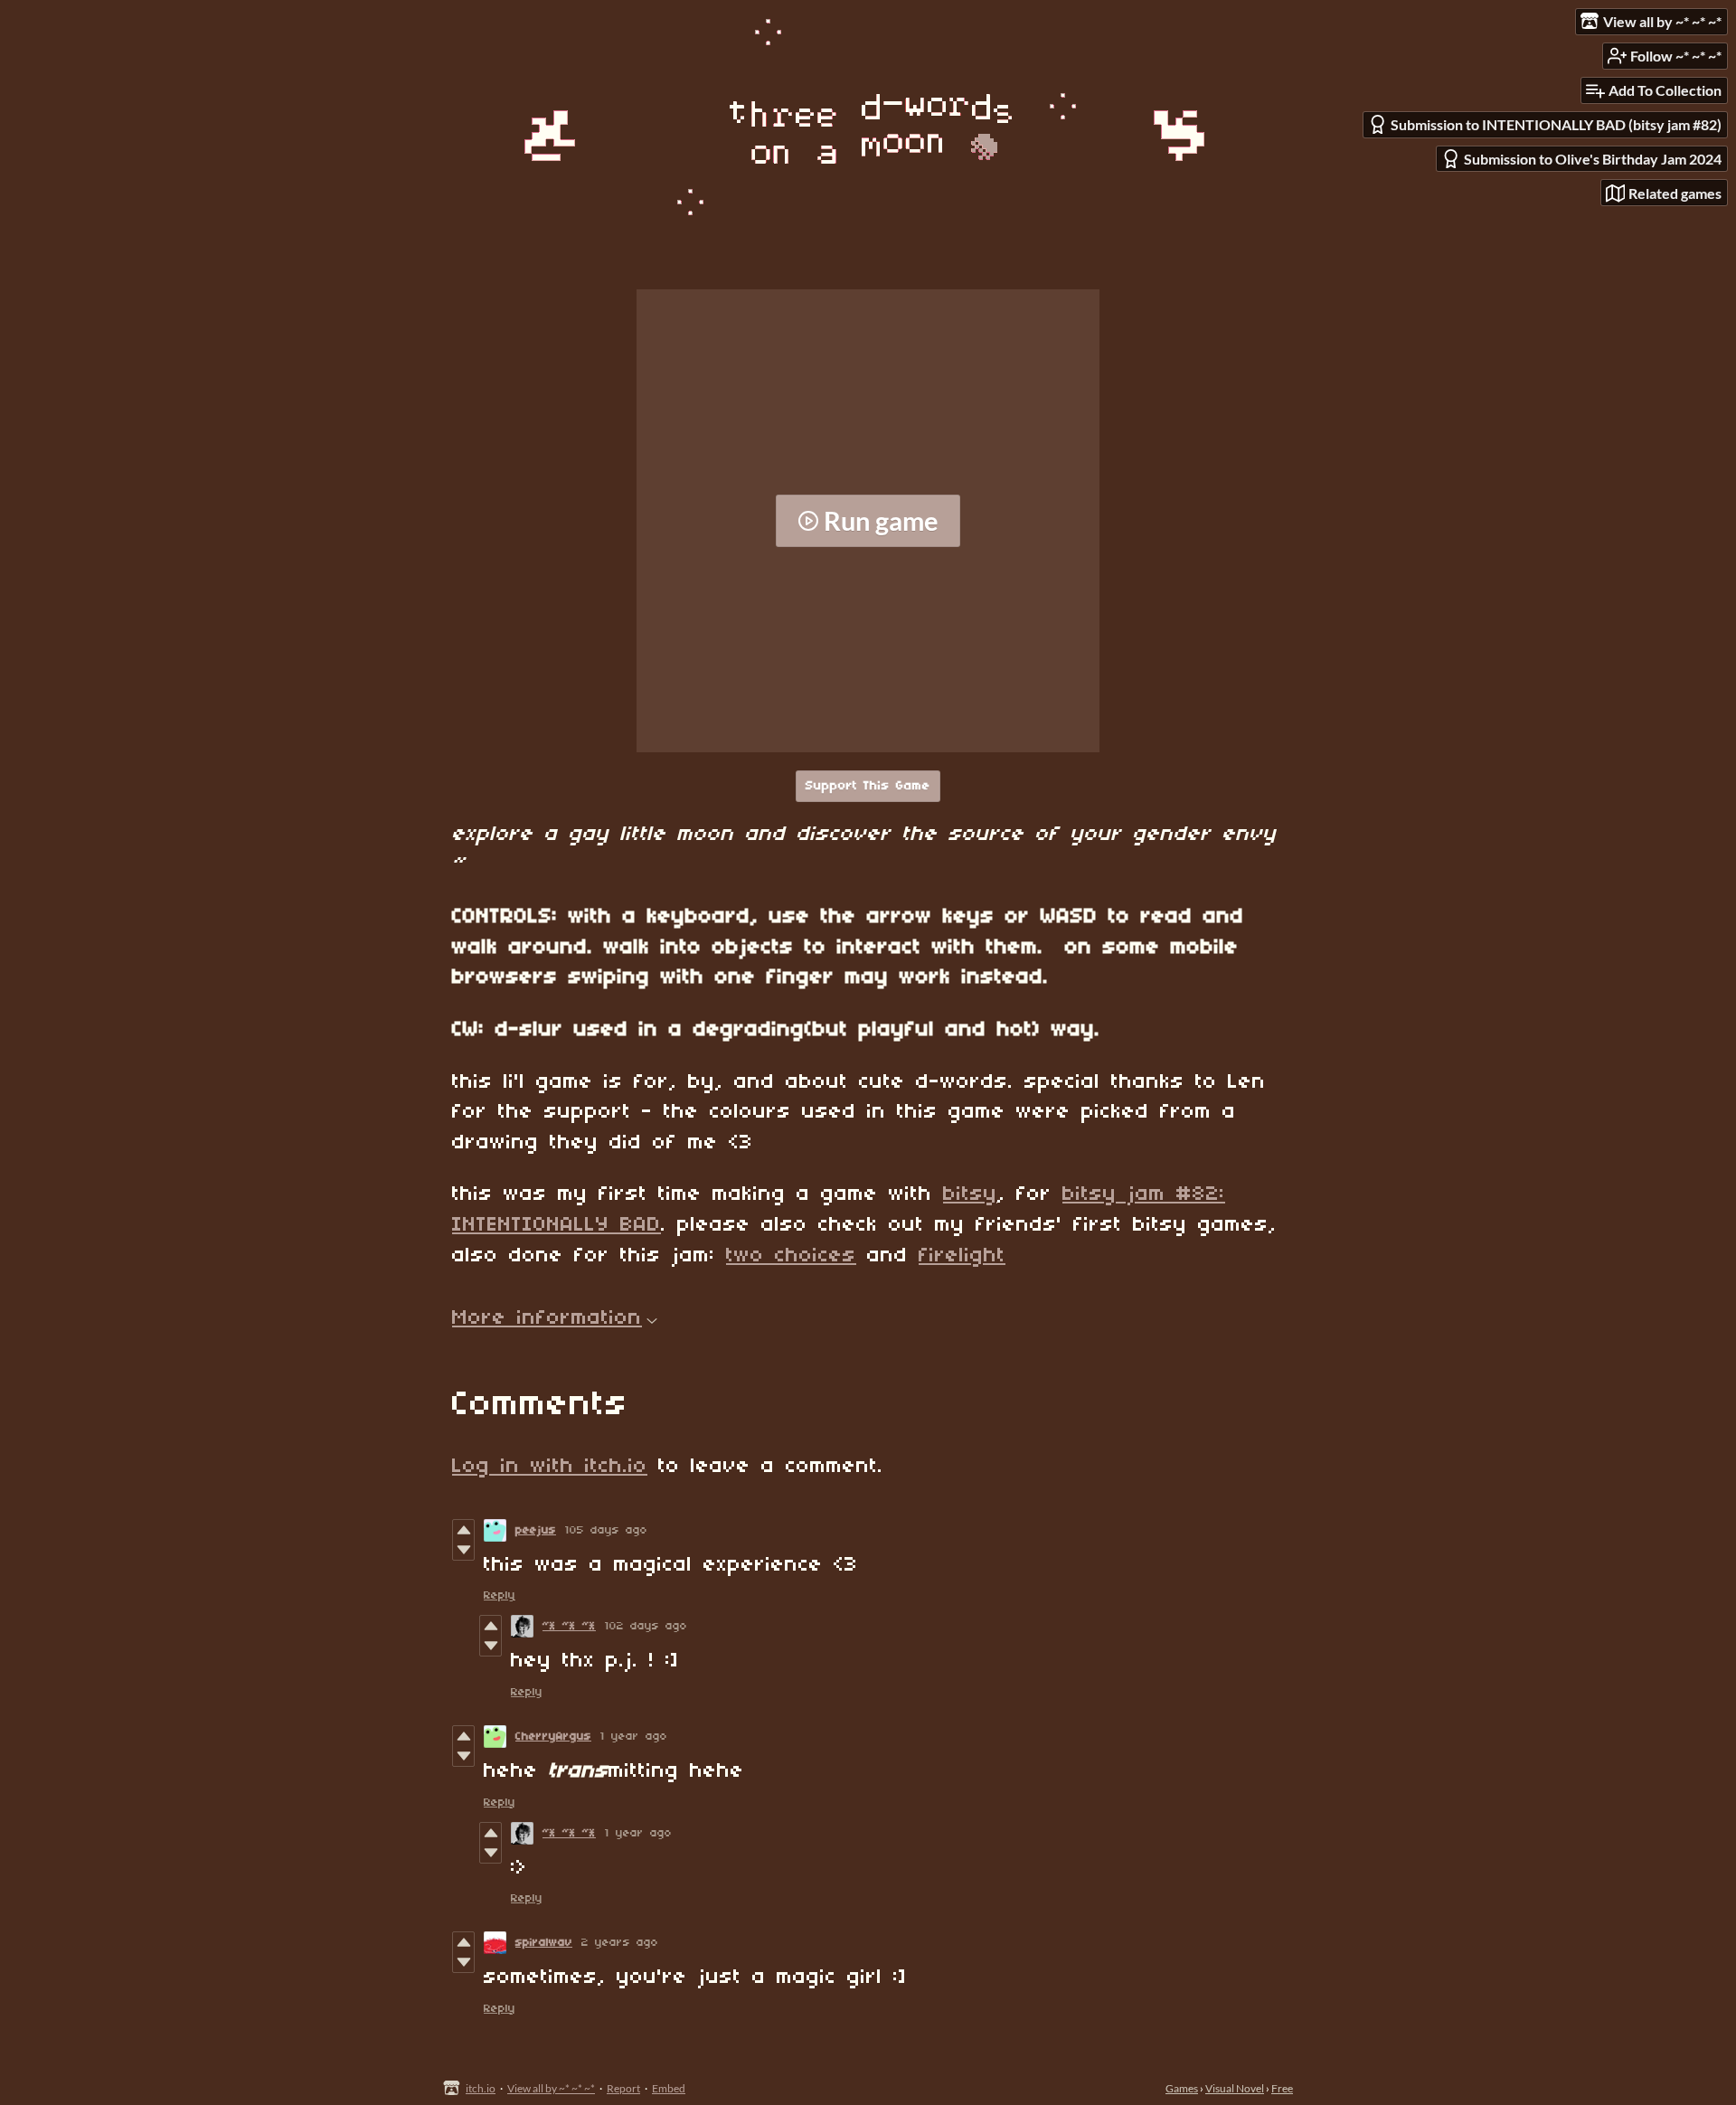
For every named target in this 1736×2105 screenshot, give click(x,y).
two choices (791, 1256)
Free (1282, 2088)
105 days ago (606, 1530)
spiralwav (544, 1943)
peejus (536, 1530)
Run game (881, 521)
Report (623, 2088)
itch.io (481, 2088)
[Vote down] (463, 1550)
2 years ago (620, 1943)
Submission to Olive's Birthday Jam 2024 (1593, 159)
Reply (500, 1595)
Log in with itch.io (550, 1467)
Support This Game (868, 786)
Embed (669, 2088)
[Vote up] (463, 1530)
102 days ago (646, 1626)
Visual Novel (1235, 2088)
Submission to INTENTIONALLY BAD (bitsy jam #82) (1556, 124)
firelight (962, 1256)
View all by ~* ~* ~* (551, 2088)
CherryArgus (553, 1737)
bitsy (970, 1194)
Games (1182, 2088)
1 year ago (634, 1737)
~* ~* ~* (569, 1626)
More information (547, 1318)
